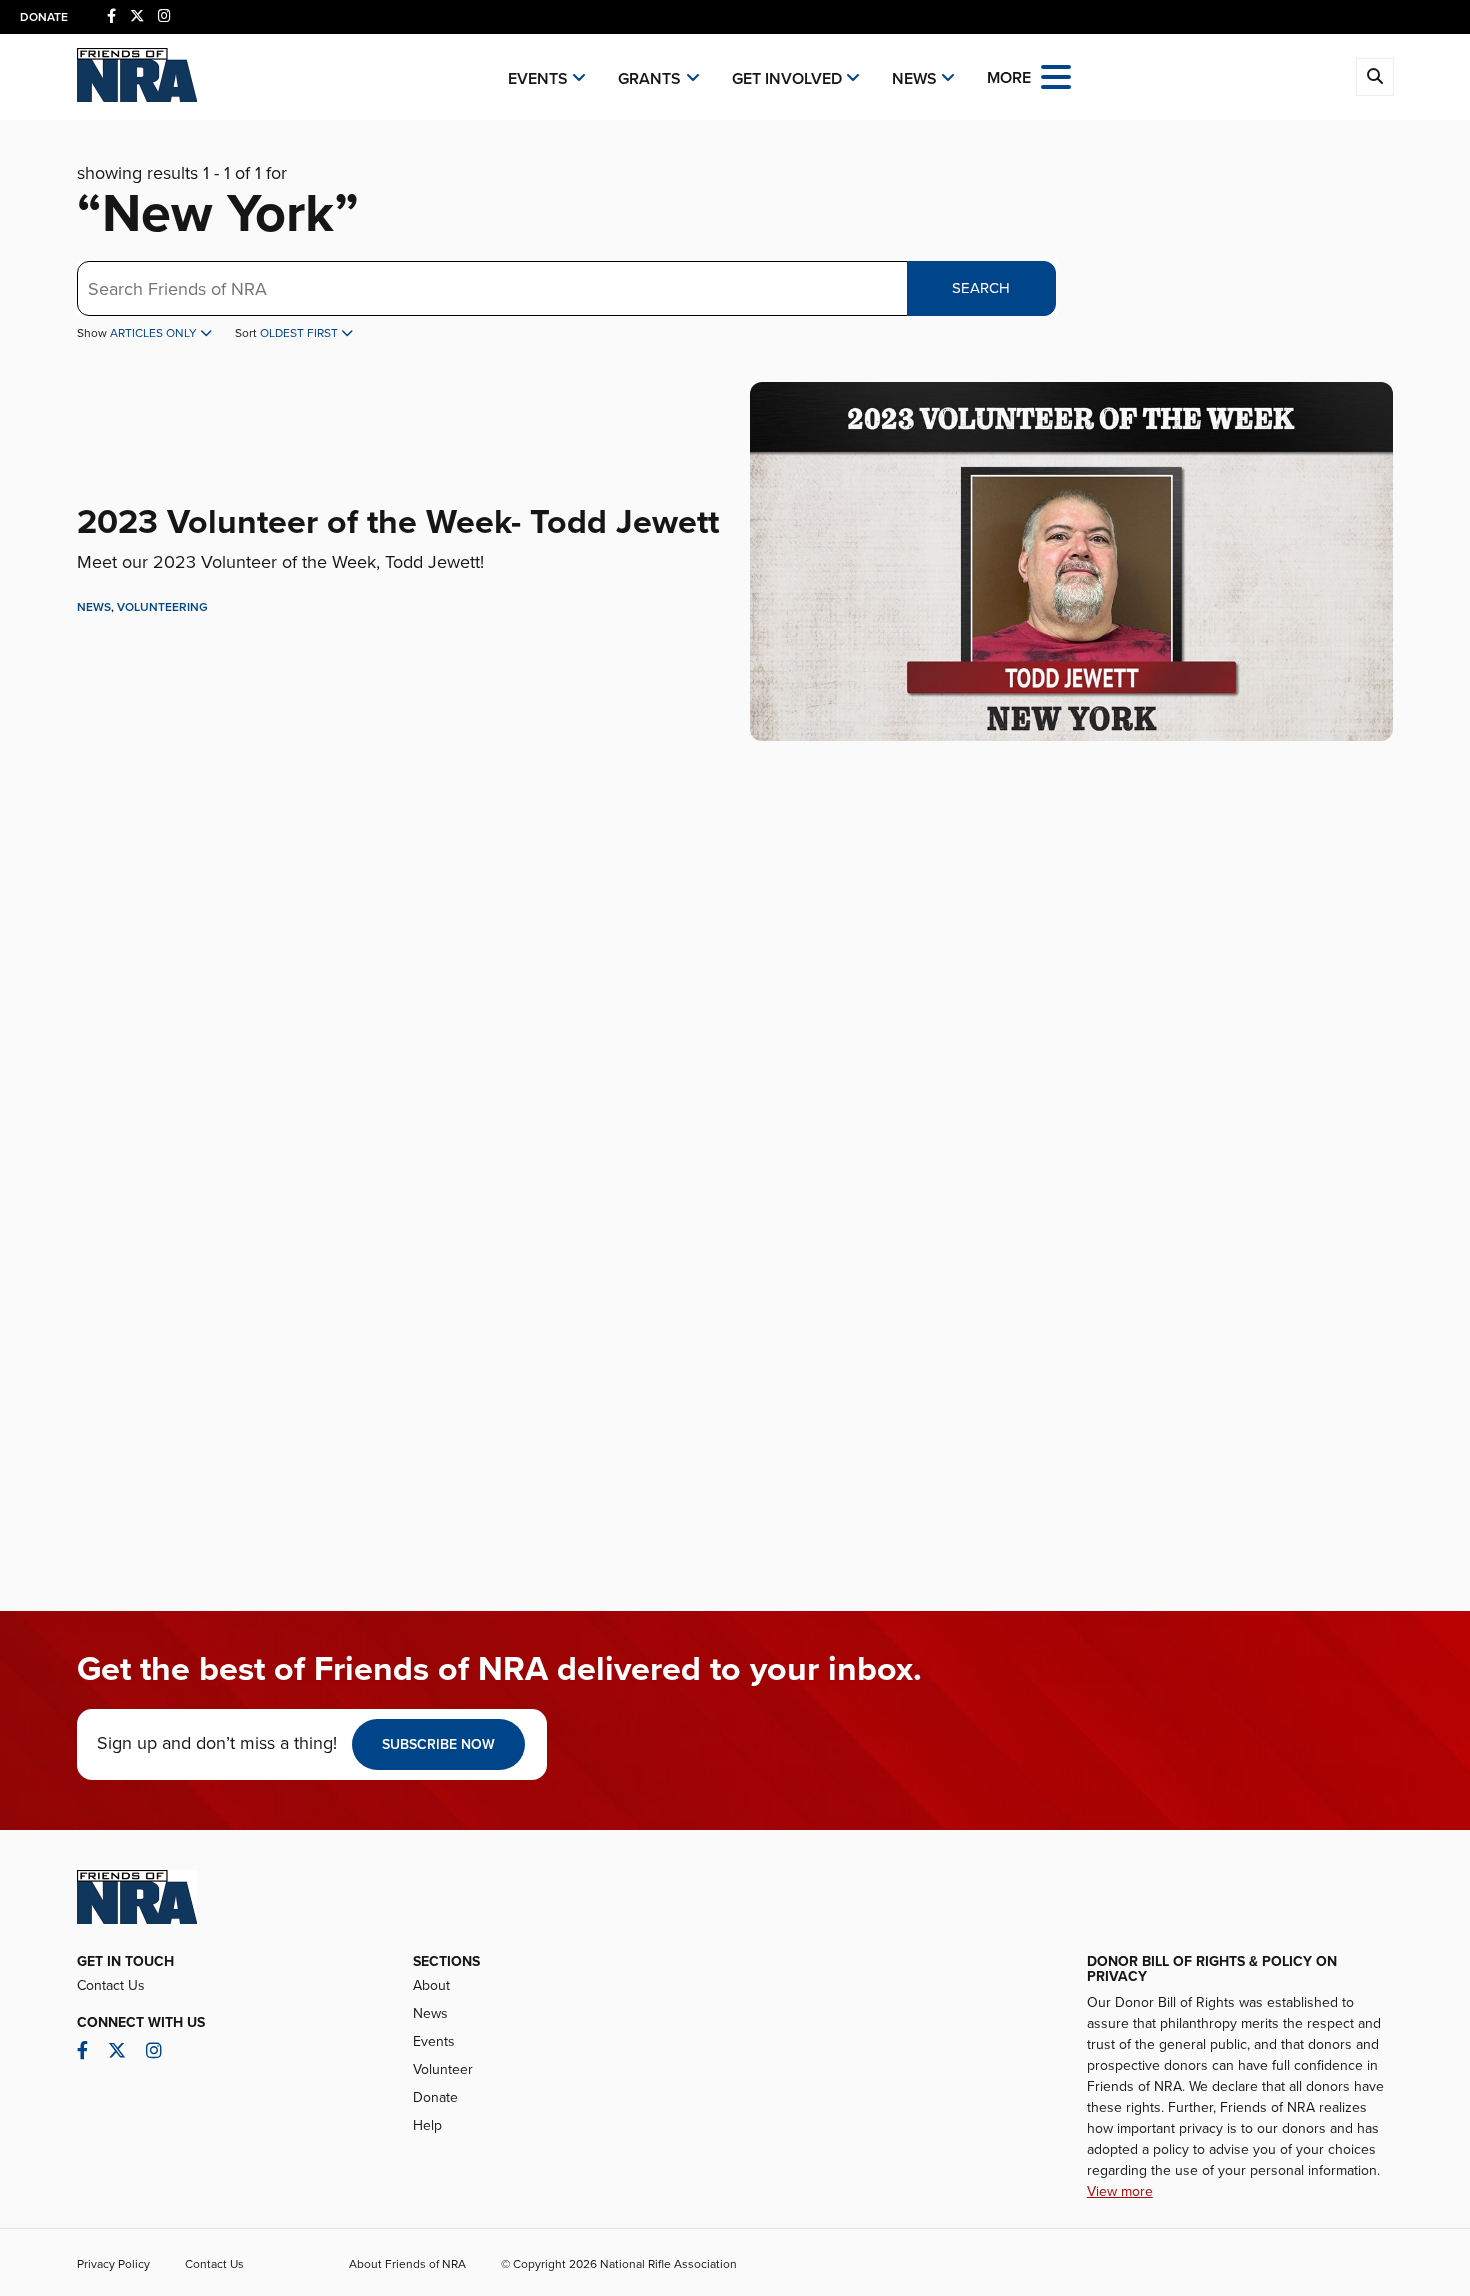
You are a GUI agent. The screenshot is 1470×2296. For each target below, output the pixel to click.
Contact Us (111, 1985)
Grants (649, 79)
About (431, 1985)
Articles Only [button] (155, 333)
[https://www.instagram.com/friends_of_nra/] (164, 16)
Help (427, 2125)
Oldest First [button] (300, 333)
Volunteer (443, 2069)
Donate (44, 17)
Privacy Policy (113, 2264)
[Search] (1375, 77)
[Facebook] (111, 16)
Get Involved (787, 79)
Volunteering (162, 607)
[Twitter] (137, 16)
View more (1120, 2191)
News (914, 79)
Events (538, 79)
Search (981, 288)
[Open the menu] (1056, 75)
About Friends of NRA (407, 2264)
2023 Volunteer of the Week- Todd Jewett (398, 522)
